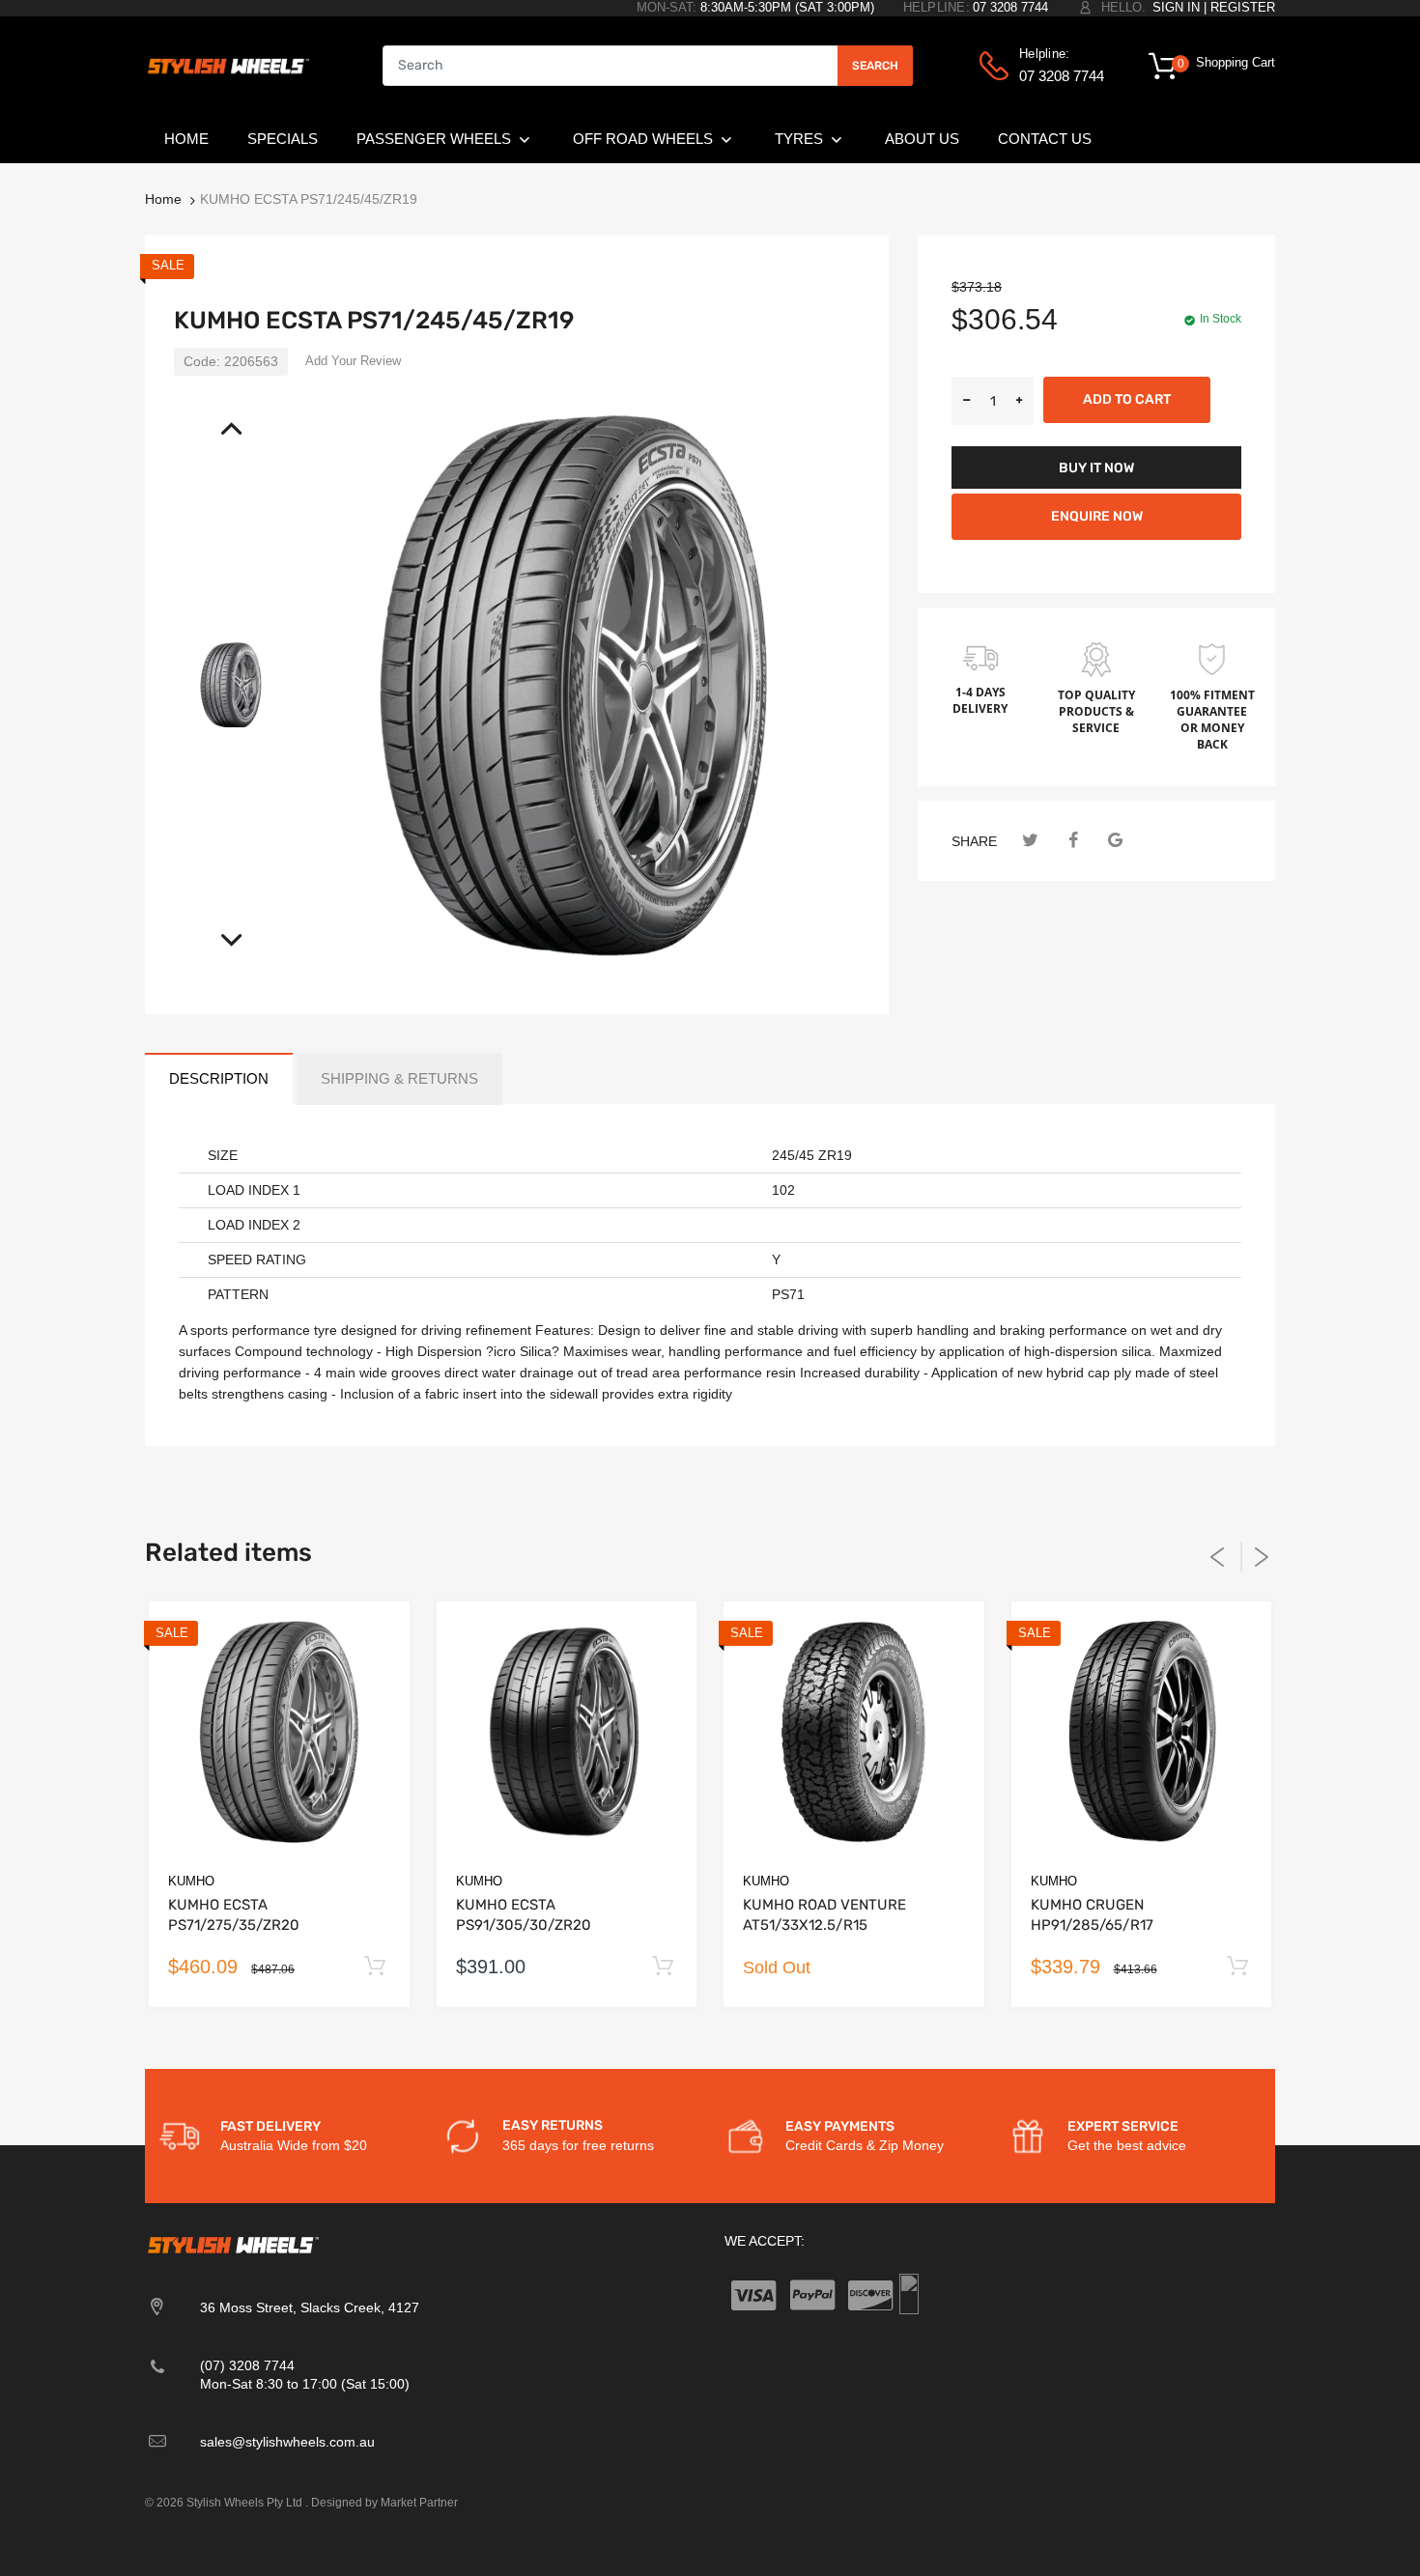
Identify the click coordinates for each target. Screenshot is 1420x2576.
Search (875, 66)
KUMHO (191, 1881)
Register (1243, 7)
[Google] (1115, 841)
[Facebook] (1073, 841)
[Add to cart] (375, 1967)
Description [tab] (219, 1078)
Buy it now (1096, 468)
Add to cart (1127, 399)
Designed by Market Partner (384, 2503)
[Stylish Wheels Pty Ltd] (227, 65)
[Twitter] (1030, 841)
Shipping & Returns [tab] (399, 1078)
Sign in (1176, 7)
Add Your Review (353, 361)
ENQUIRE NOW (1097, 516)
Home (163, 199)
